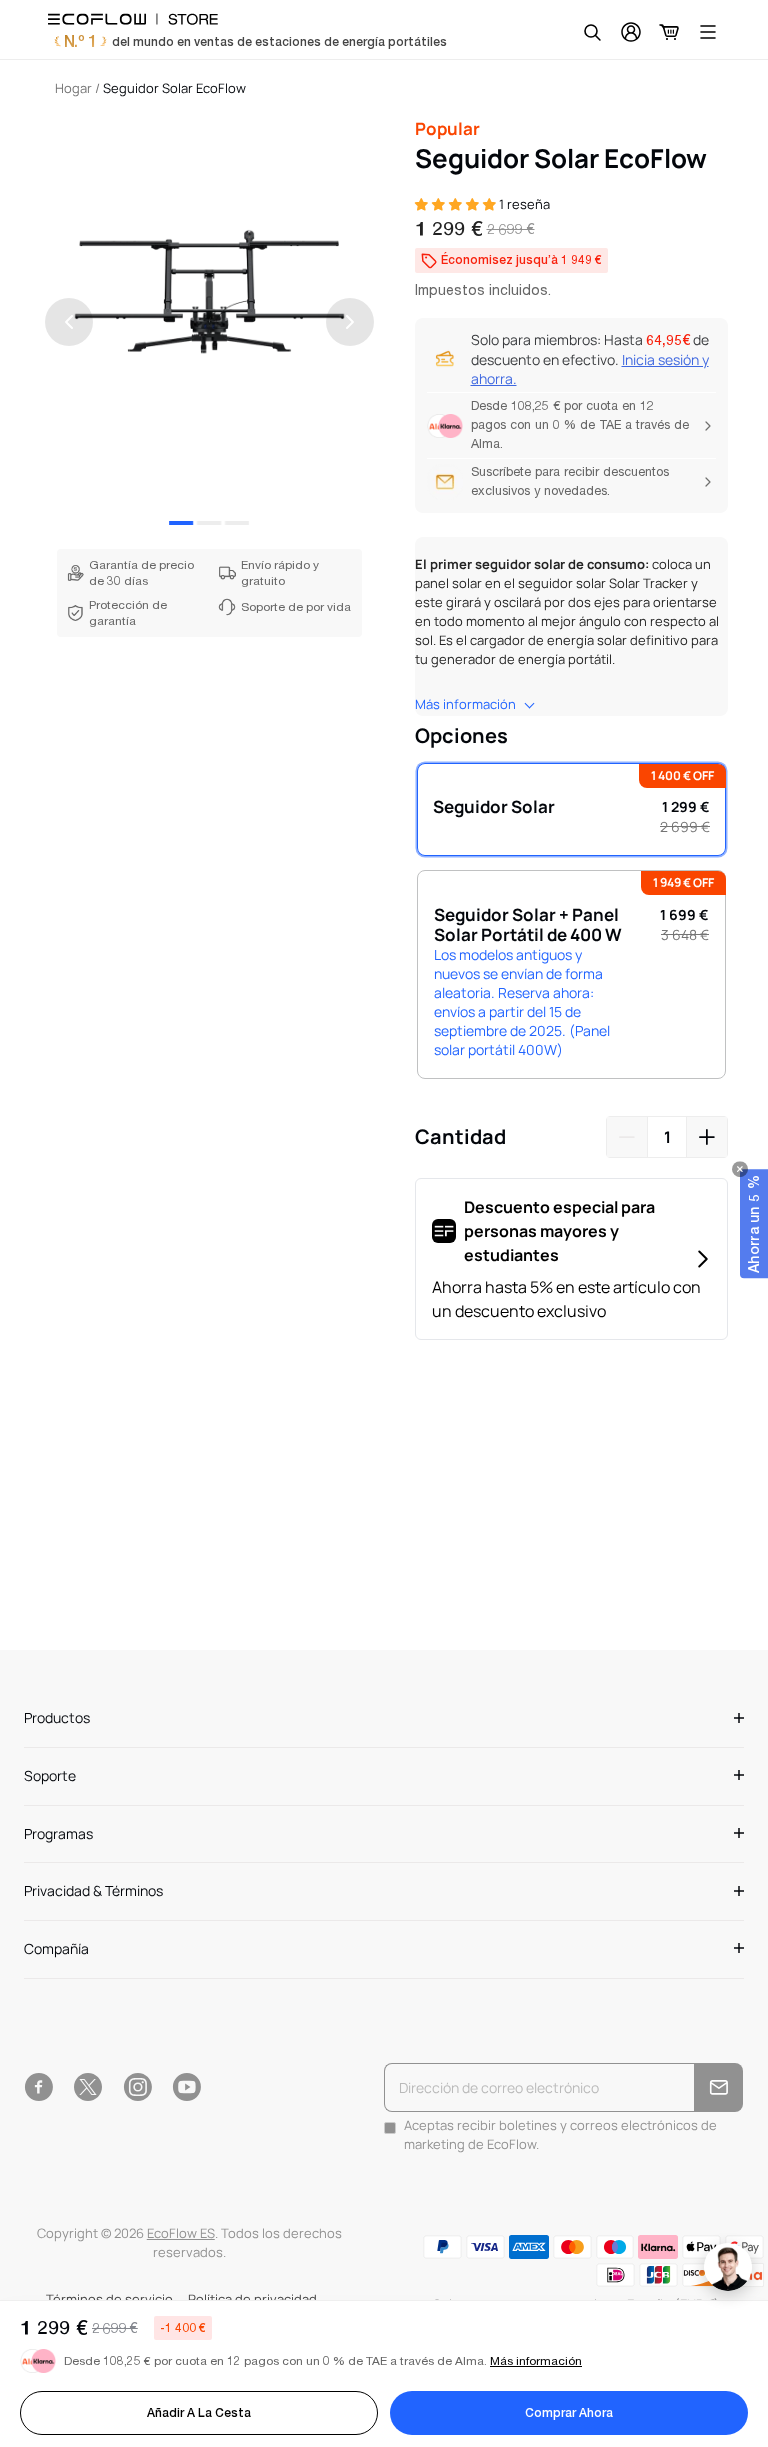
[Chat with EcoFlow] (728, 2267)
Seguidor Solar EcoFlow (174, 88)
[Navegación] (708, 32)
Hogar (73, 88)
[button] (754, 1224)
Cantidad (460, 1136)
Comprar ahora (569, 2413)
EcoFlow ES (181, 2233)
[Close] (740, 1169)
